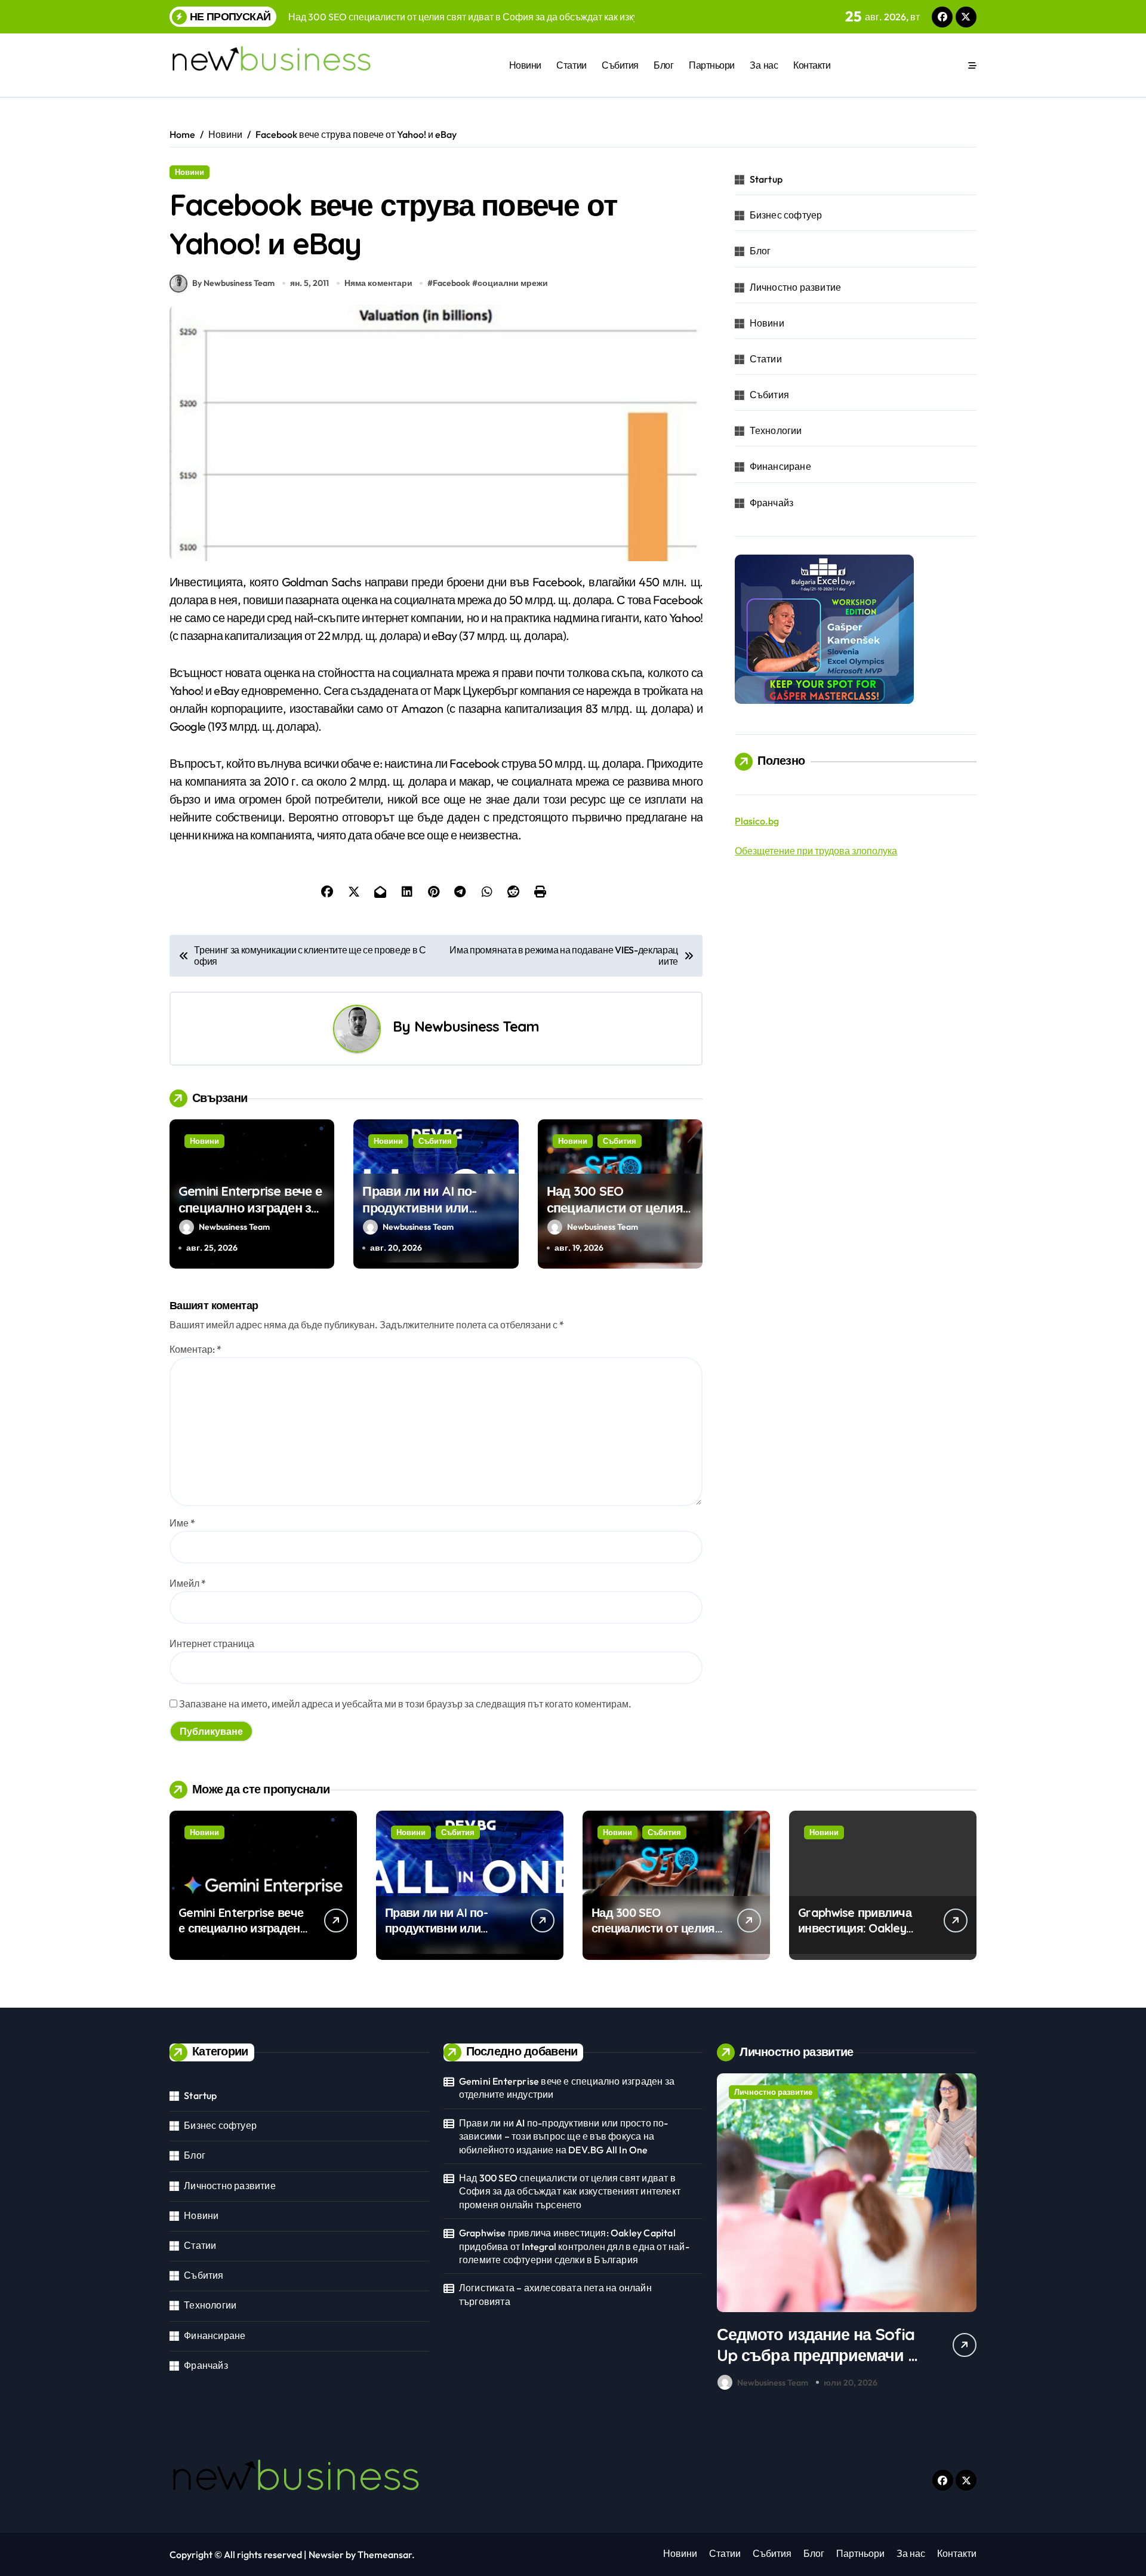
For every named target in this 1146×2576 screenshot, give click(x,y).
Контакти (812, 65)
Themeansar (385, 2555)
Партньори (712, 65)
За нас (764, 65)
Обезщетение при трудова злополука (816, 851)
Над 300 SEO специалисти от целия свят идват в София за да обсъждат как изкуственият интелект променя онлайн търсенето (570, 2191)
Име (182, 1523)
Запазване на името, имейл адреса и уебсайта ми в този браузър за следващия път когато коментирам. (405, 1704)
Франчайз (772, 503)
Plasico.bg (757, 821)
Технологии (776, 430)
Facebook (451, 283)
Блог (663, 65)
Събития (620, 65)
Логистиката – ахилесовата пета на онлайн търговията (555, 2294)
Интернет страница (212, 1644)
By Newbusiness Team (233, 283)
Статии (571, 65)
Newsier (326, 2555)
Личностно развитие (796, 287)
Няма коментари (378, 283)
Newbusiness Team (477, 1026)
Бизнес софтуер (786, 215)
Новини (525, 65)
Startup (766, 179)
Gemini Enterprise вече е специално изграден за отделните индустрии (250, 1208)
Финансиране (780, 466)
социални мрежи (513, 283)
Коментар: (195, 1349)
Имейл (188, 1583)
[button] (965, 2235)
